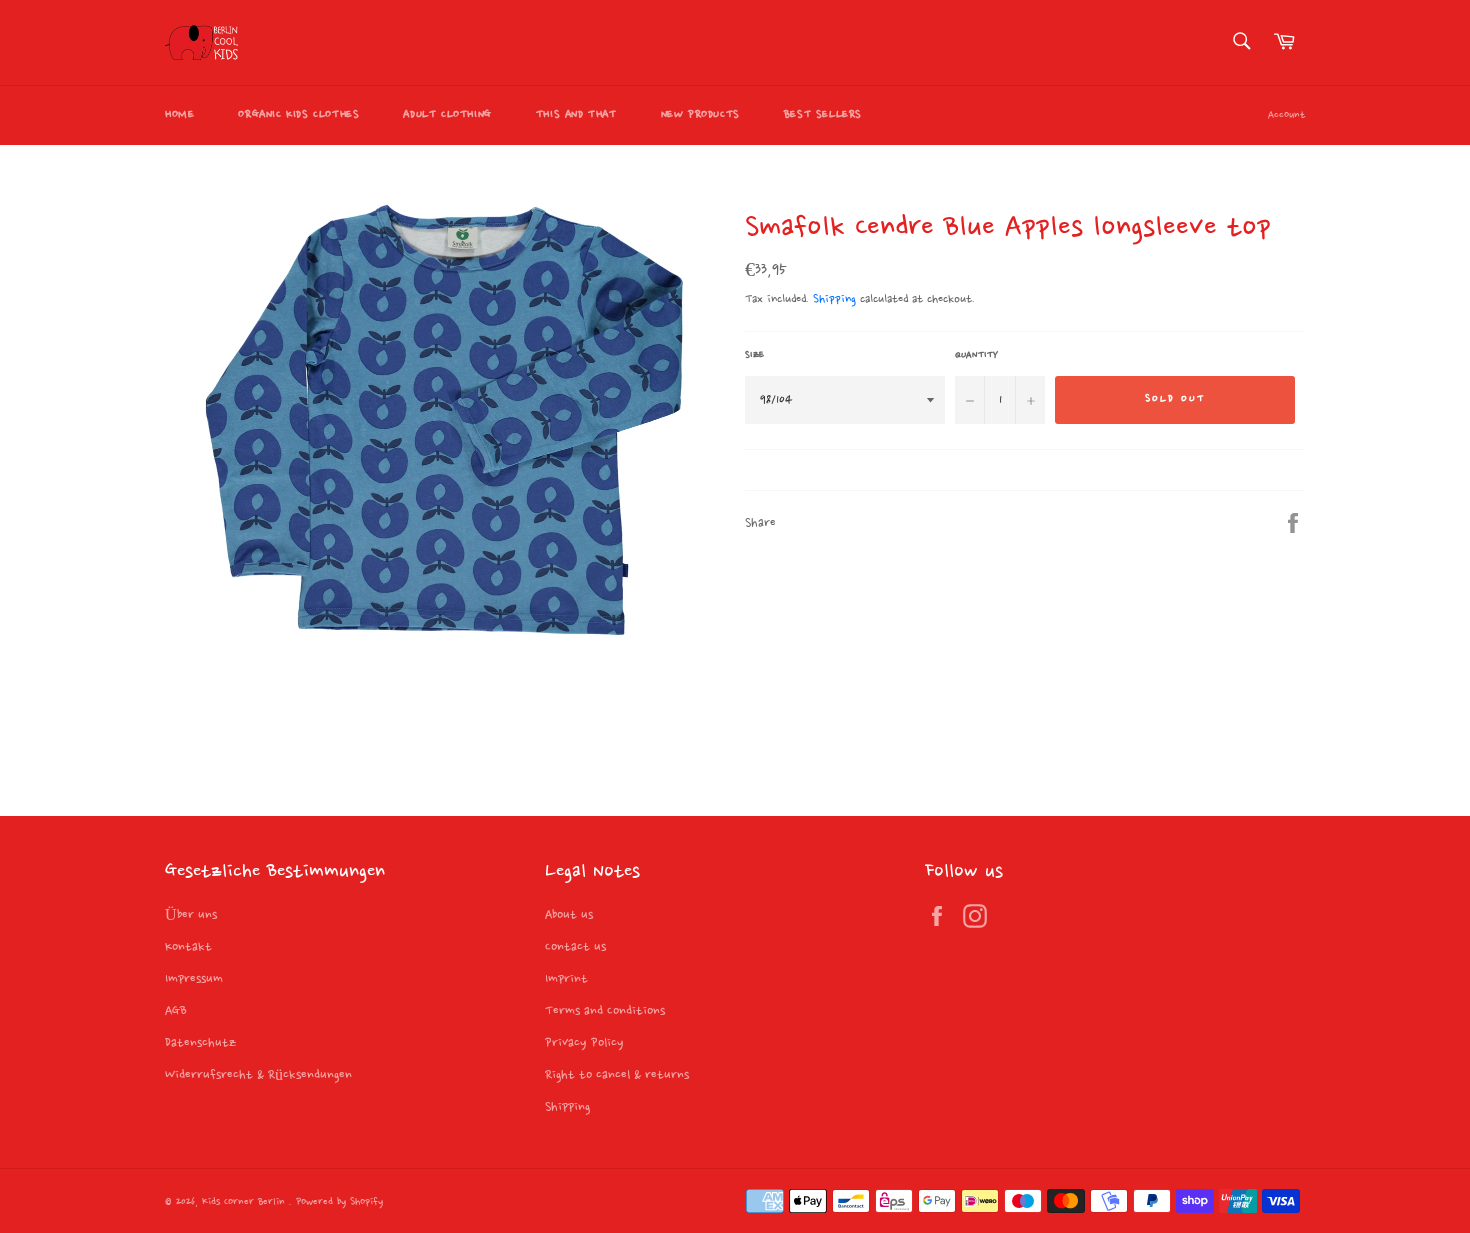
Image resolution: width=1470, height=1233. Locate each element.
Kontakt (188, 947)
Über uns (191, 915)
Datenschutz (200, 1043)
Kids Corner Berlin (245, 1202)
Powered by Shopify (339, 1202)
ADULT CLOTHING (447, 115)
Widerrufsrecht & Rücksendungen (258, 1075)
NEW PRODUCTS (700, 115)
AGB (176, 1011)
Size (754, 355)
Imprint (566, 979)
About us (569, 915)
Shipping (834, 299)
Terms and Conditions (605, 1011)
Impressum (194, 979)
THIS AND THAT (576, 115)
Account (1286, 115)
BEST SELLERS (823, 115)
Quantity (976, 355)
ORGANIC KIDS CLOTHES (298, 115)
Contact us (575, 947)
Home (179, 115)
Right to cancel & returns (617, 1075)
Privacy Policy (584, 1043)
